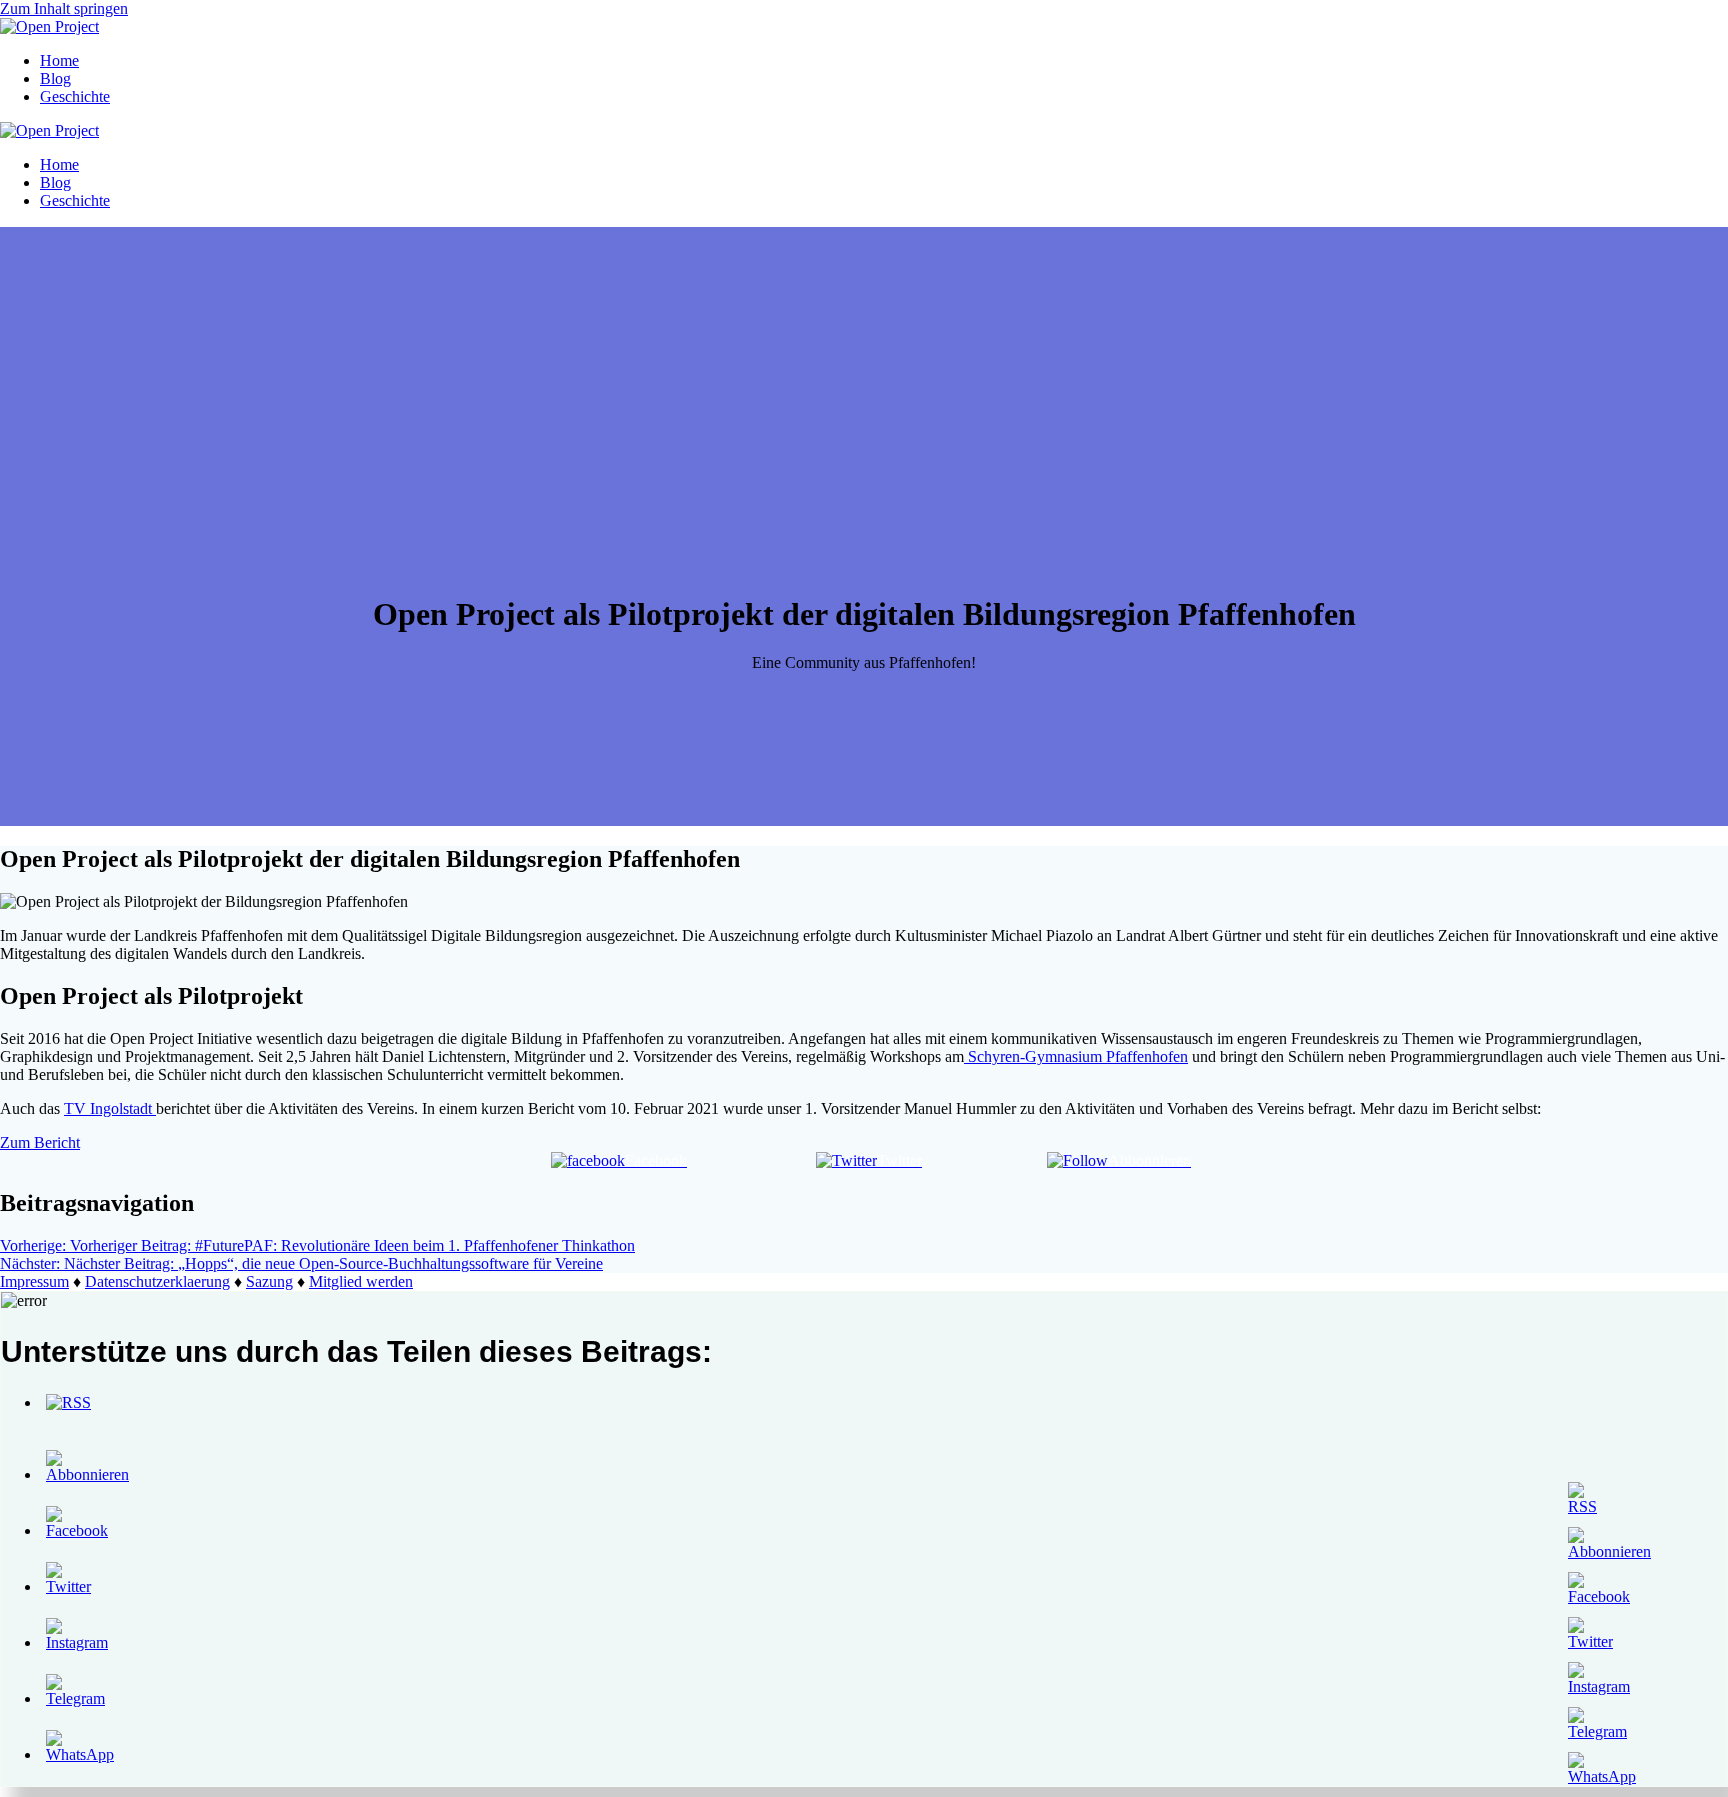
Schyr (1076, 1056)
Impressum (34, 1281)
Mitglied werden (361, 1281)
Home (59, 60)
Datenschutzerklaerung (157, 1281)
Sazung (269, 1281)
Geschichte (75, 96)
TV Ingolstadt (110, 1108)
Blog (55, 78)
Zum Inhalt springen (64, 8)
